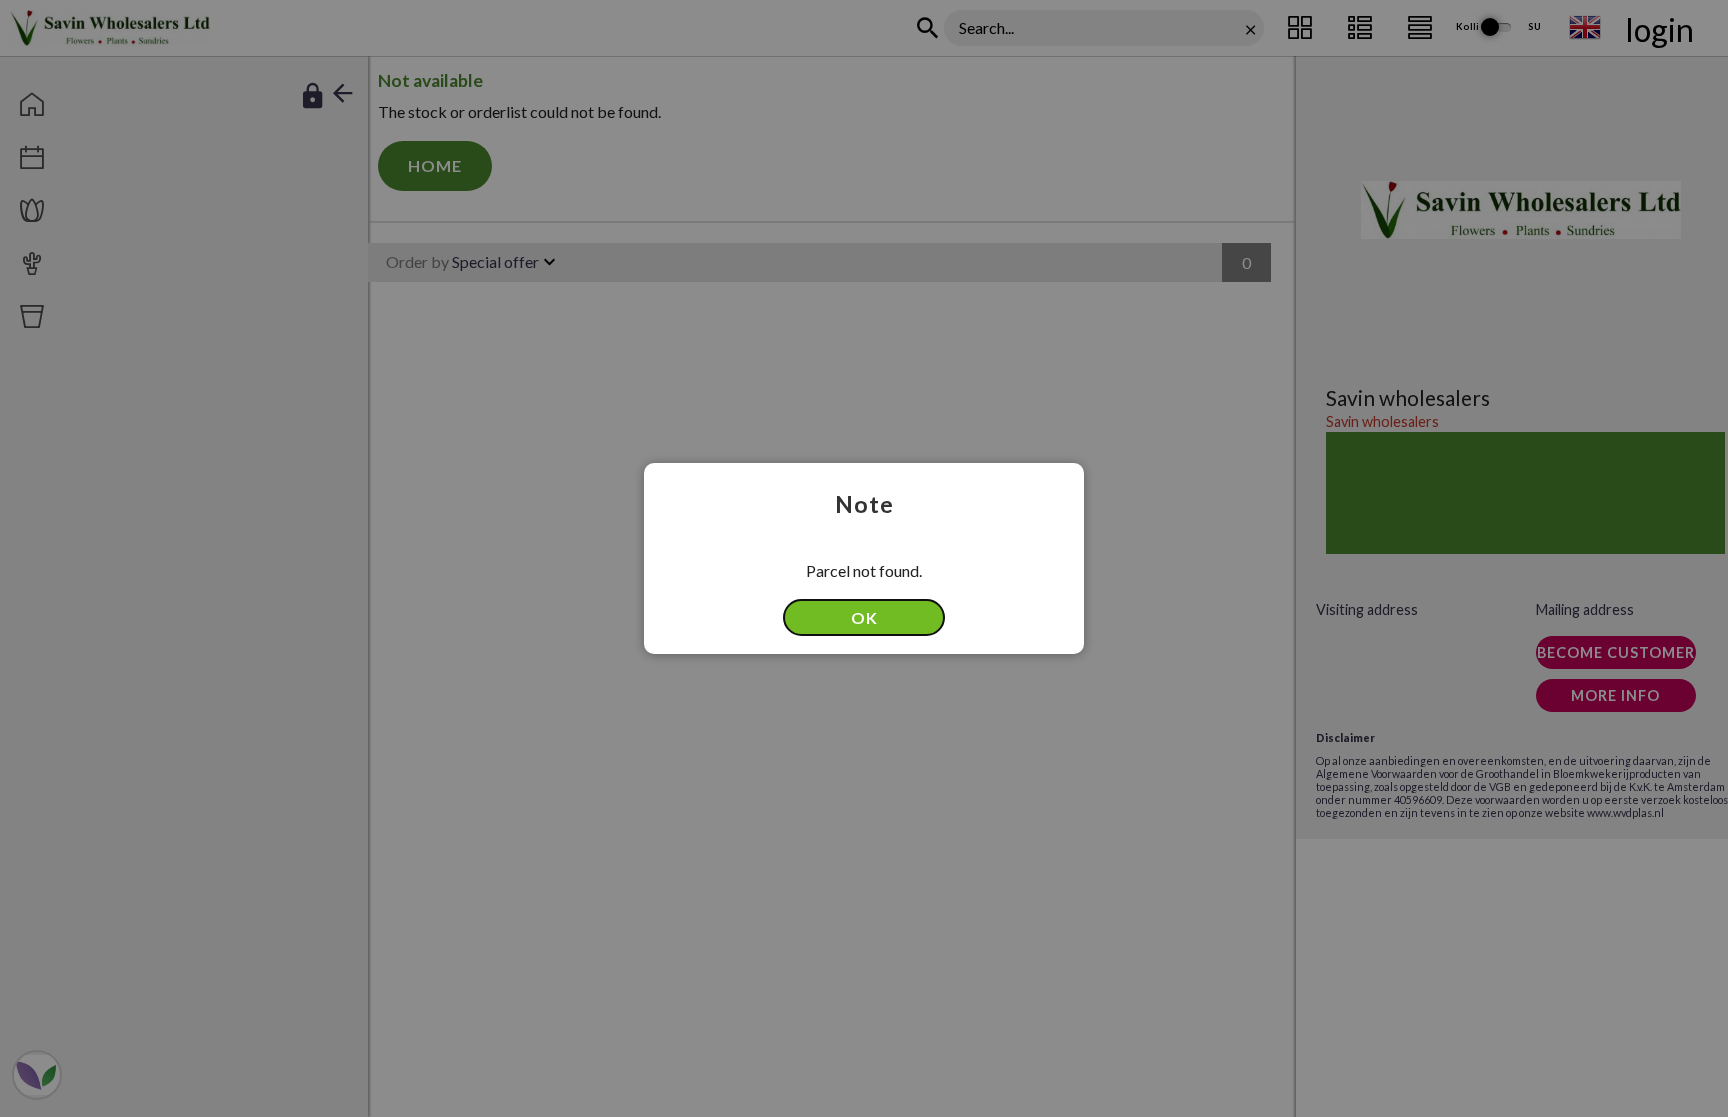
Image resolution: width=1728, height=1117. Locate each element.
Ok (864, 617)
